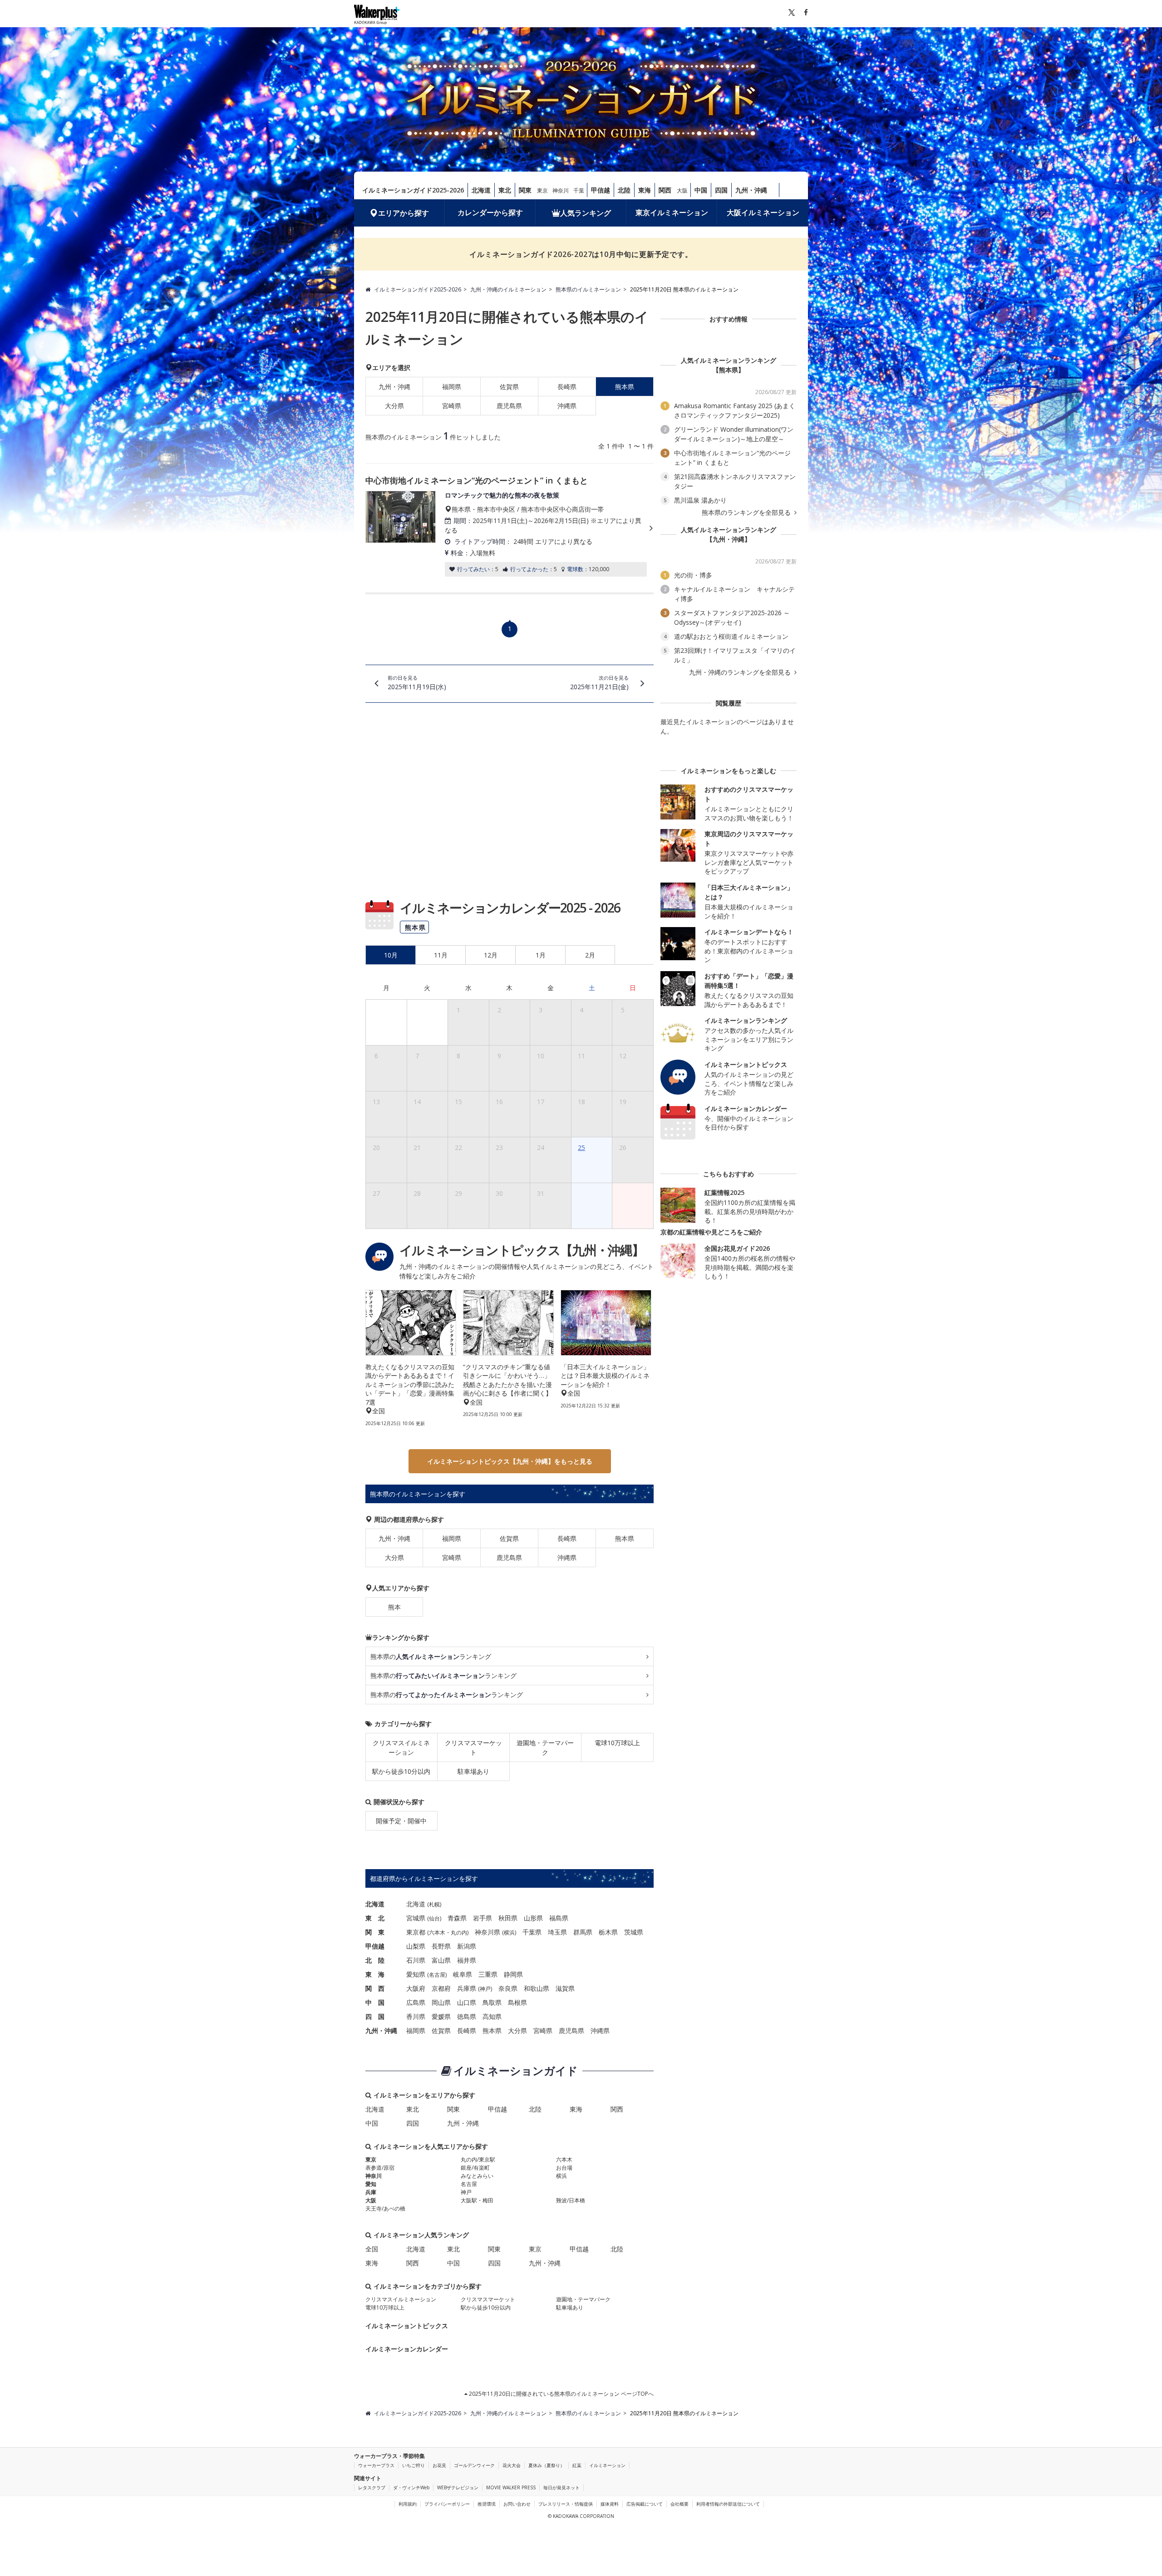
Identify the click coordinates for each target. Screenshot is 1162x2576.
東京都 (416, 1932)
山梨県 (416, 1946)
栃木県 (608, 1932)
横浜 (509, 1932)
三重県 (488, 1974)
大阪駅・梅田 (477, 2200)
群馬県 (583, 1932)
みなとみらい (477, 2176)
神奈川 (561, 190)
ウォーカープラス (376, 2465)
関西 (665, 190)
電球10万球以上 (617, 1743)
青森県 (457, 1918)
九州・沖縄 (751, 190)
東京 (542, 190)
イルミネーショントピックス (407, 2326)
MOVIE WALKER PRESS (511, 2487)
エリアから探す (404, 213)
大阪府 (416, 1988)
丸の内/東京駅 (478, 2159)
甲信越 (601, 190)
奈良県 (508, 1988)
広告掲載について (645, 2504)
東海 (645, 190)
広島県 (416, 2002)
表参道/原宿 (380, 2168)
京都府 (441, 1988)
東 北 (375, 1918)
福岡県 (452, 387)
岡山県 (441, 2002)
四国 (721, 190)
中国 (701, 190)
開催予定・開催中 (401, 1821)
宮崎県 (452, 406)
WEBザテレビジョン (458, 2487)
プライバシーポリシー (447, 2504)
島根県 (517, 2002)
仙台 (434, 1918)
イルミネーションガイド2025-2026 (413, 190)
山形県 (533, 1918)
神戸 (485, 1989)
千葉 (579, 190)
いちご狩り (414, 2465)
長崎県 (567, 387)
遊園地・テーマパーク (545, 1747)
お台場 (564, 2168)
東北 (505, 190)
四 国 (375, 2016)
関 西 (375, 1988)
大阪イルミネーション (763, 212)
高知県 (492, 2016)
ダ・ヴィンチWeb (411, 2487)
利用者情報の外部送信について (728, 2504)
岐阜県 (463, 1974)
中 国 (375, 2002)
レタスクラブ (372, 2487)
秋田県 (508, 1918)
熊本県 (625, 1538)
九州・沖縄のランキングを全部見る (741, 672)
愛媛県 (441, 2016)
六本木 (437, 1932)
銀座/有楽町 (475, 2168)
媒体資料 (610, 2504)
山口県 (467, 2002)
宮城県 (416, 1918)
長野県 (441, 1946)
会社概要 (679, 2504)
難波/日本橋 (571, 2200)
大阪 (682, 190)
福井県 (467, 1960)
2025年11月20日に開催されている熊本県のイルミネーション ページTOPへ (561, 2394)
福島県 (559, 1918)
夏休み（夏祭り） (547, 2465)
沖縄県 (567, 406)
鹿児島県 (509, 406)
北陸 (624, 190)
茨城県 (634, 1932)
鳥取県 (492, 2002)
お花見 (439, 2465)
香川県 (416, 2016)
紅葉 (577, 2465)
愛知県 (416, 1974)
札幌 (434, 1904)
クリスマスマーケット (473, 1747)
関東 (525, 190)
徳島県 (467, 2016)
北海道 (481, 190)
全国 (372, 2249)
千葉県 (532, 1932)
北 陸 (375, 1960)
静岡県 (513, 1974)
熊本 (394, 1607)
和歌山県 (537, 1988)
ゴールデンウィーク (474, 2465)
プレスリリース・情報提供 (566, 2504)
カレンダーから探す (490, 212)
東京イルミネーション (672, 212)
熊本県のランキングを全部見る (747, 513)
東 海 (375, 1974)
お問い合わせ (517, 2504)
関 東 (375, 1932)
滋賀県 (565, 1988)
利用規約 (408, 2504)
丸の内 (459, 1932)
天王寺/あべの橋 (385, 2208)
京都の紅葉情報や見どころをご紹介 (711, 1232)
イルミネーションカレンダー (407, 2349)
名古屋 (437, 1975)
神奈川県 (487, 1932)
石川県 (416, 1960)
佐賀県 (509, 387)
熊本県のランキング (431, 1656)
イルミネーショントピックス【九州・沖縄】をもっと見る (510, 1461)
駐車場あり (473, 1771)
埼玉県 (557, 1932)
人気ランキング (586, 213)
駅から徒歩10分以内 (401, 1771)
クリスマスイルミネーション (401, 1747)
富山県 (441, 1960)
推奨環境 (487, 2504)
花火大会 (512, 2465)
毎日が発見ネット (561, 2487)
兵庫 (371, 2192)
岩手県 (483, 1918)
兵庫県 (467, 1988)
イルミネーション (607, 2465)
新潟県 (467, 1946)
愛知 (371, 2184)
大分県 (394, 406)
